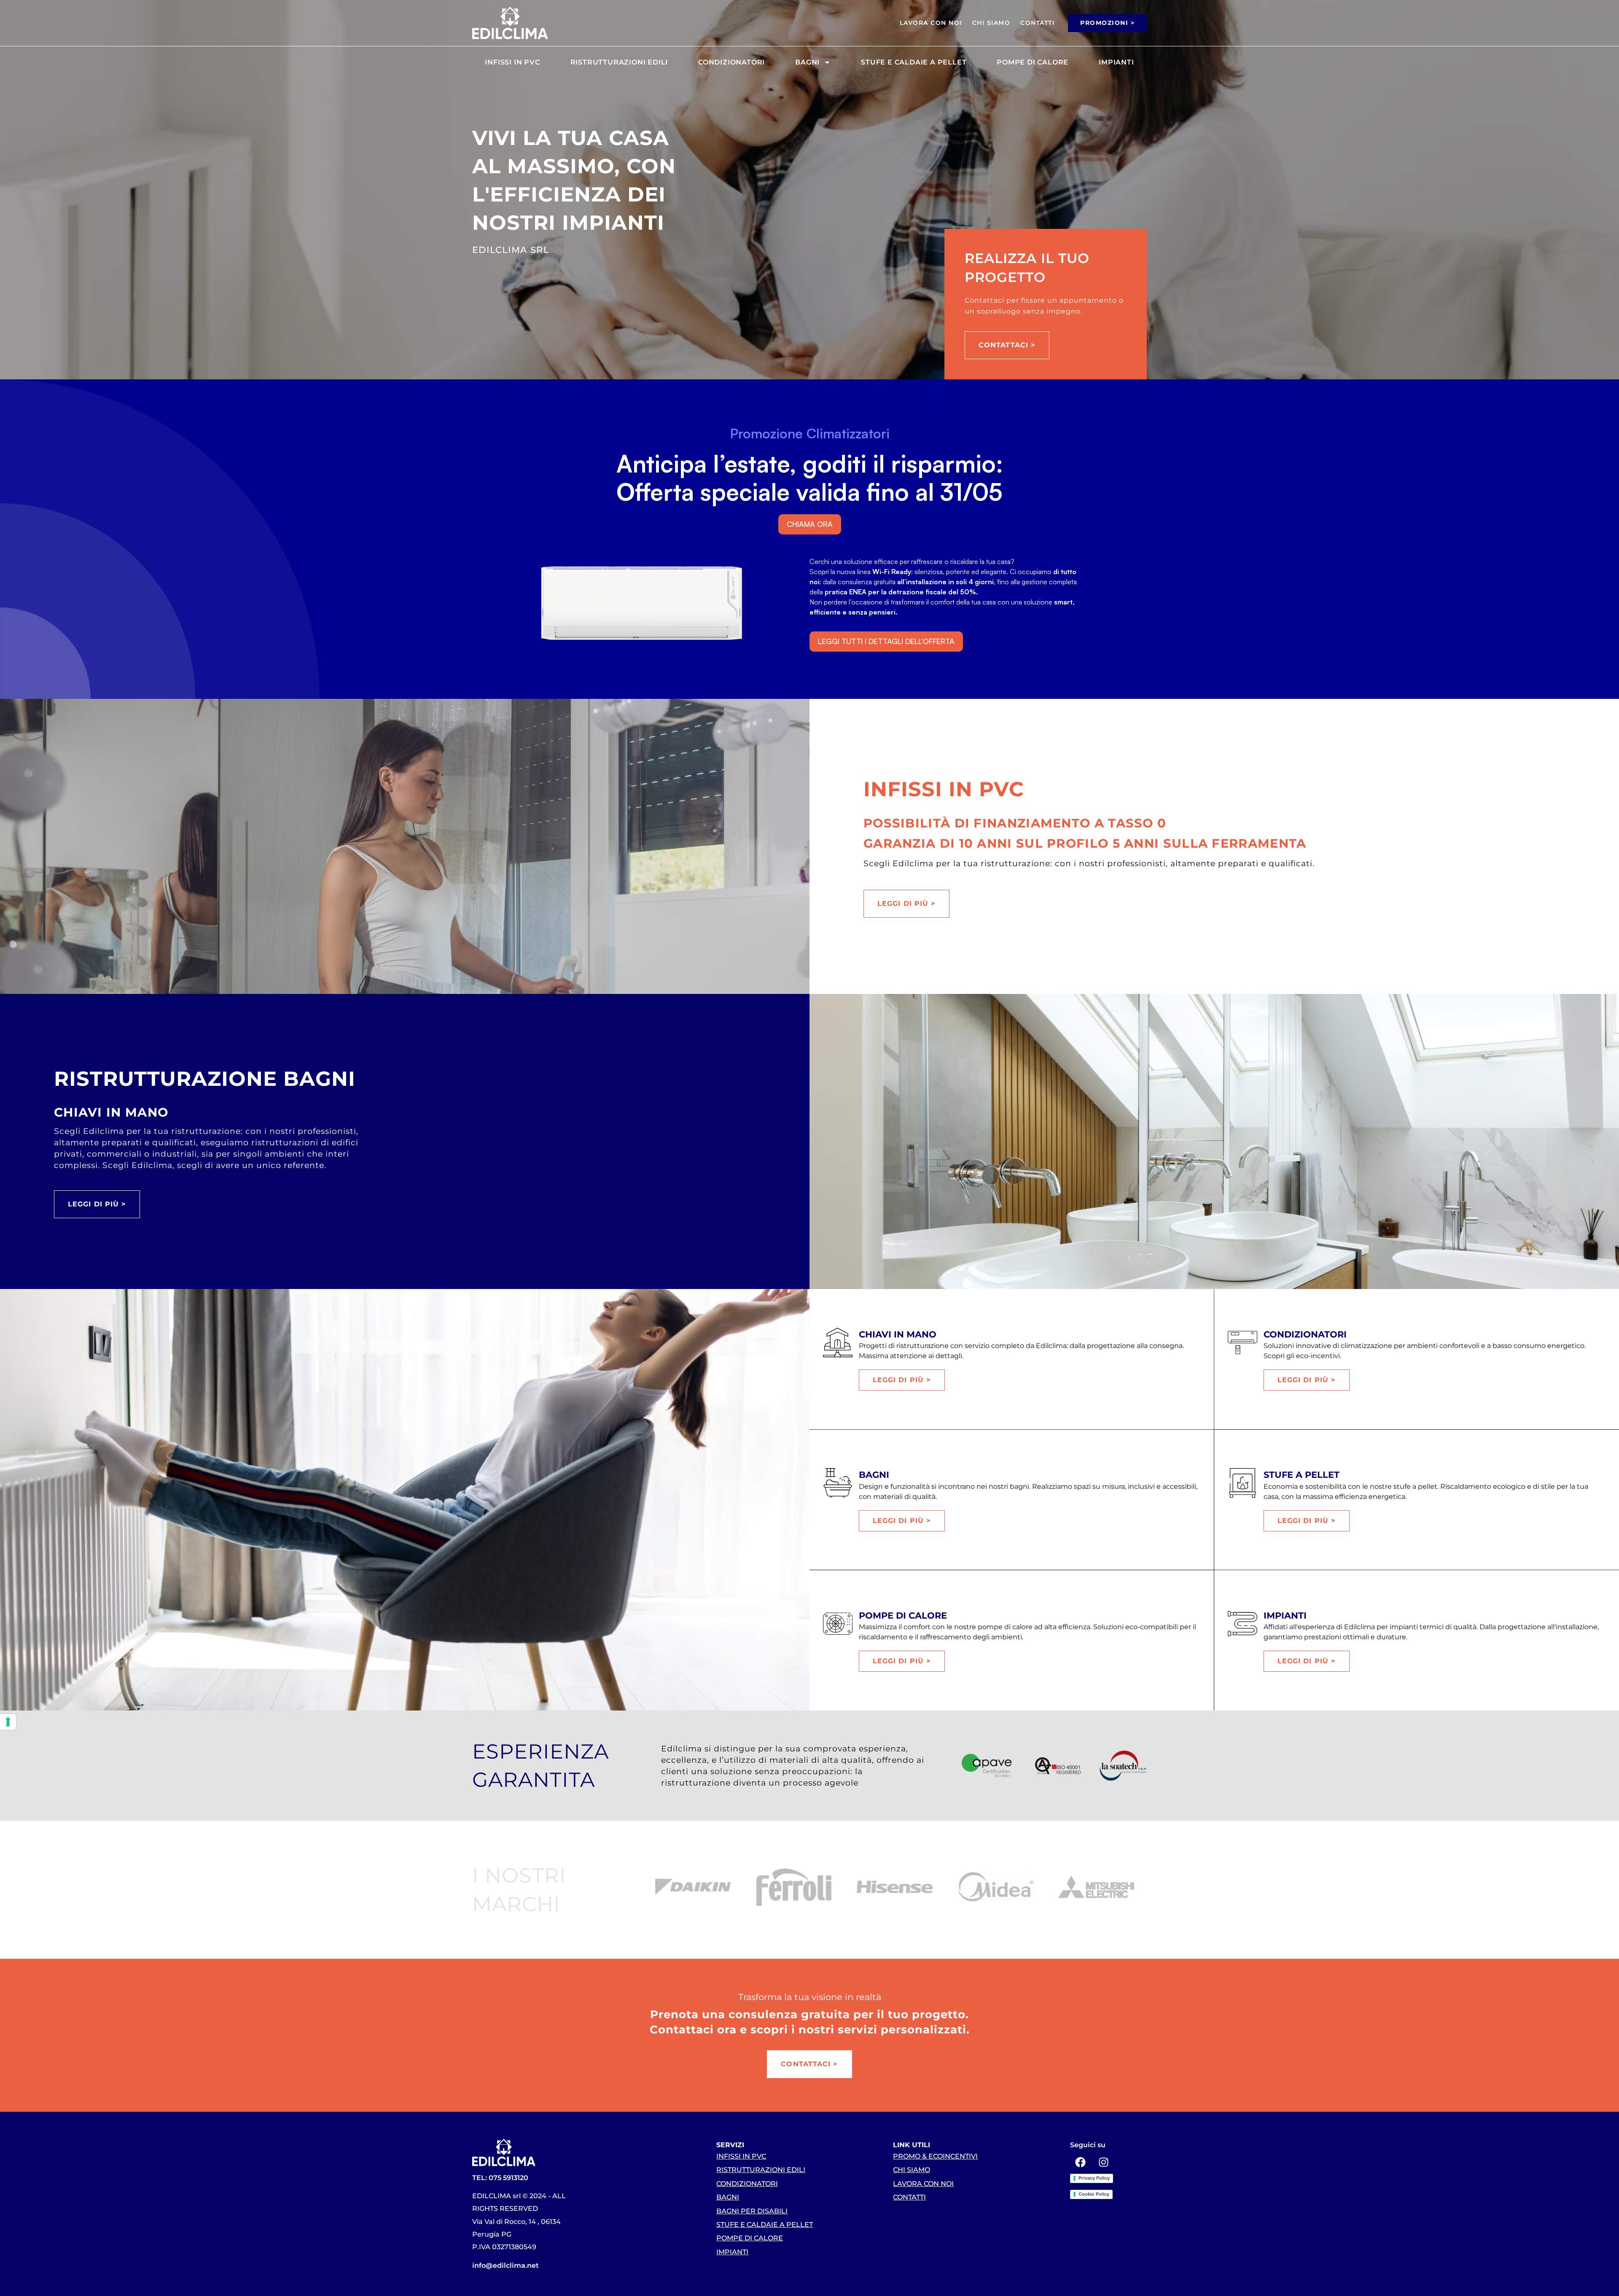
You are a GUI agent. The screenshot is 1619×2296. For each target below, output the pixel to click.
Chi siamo (991, 23)
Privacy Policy (1094, 2178)
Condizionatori (732, 62)
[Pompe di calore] (838, 1624)
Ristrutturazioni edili (619, 62)
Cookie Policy (1094, 2194)
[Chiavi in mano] (838, 1343)
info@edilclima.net (506, 2265)
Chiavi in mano (898, 1334)
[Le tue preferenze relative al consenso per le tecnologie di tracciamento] (8, 1722)
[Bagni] (838, 1483)
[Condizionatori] (1242, 1343)
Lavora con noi (931, 23)
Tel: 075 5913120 (500, 2178)
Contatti (1037, 23)
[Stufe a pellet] (1242, 1483)
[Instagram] (1104, 2162)
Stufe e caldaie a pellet (914, 62)
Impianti (1116, 62)
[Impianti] (1242, 1624)
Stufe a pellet (1302, 1475)
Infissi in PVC (512, 62)
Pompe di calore (1033, 62)
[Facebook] (1081, 2162)
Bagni (807, 62)
